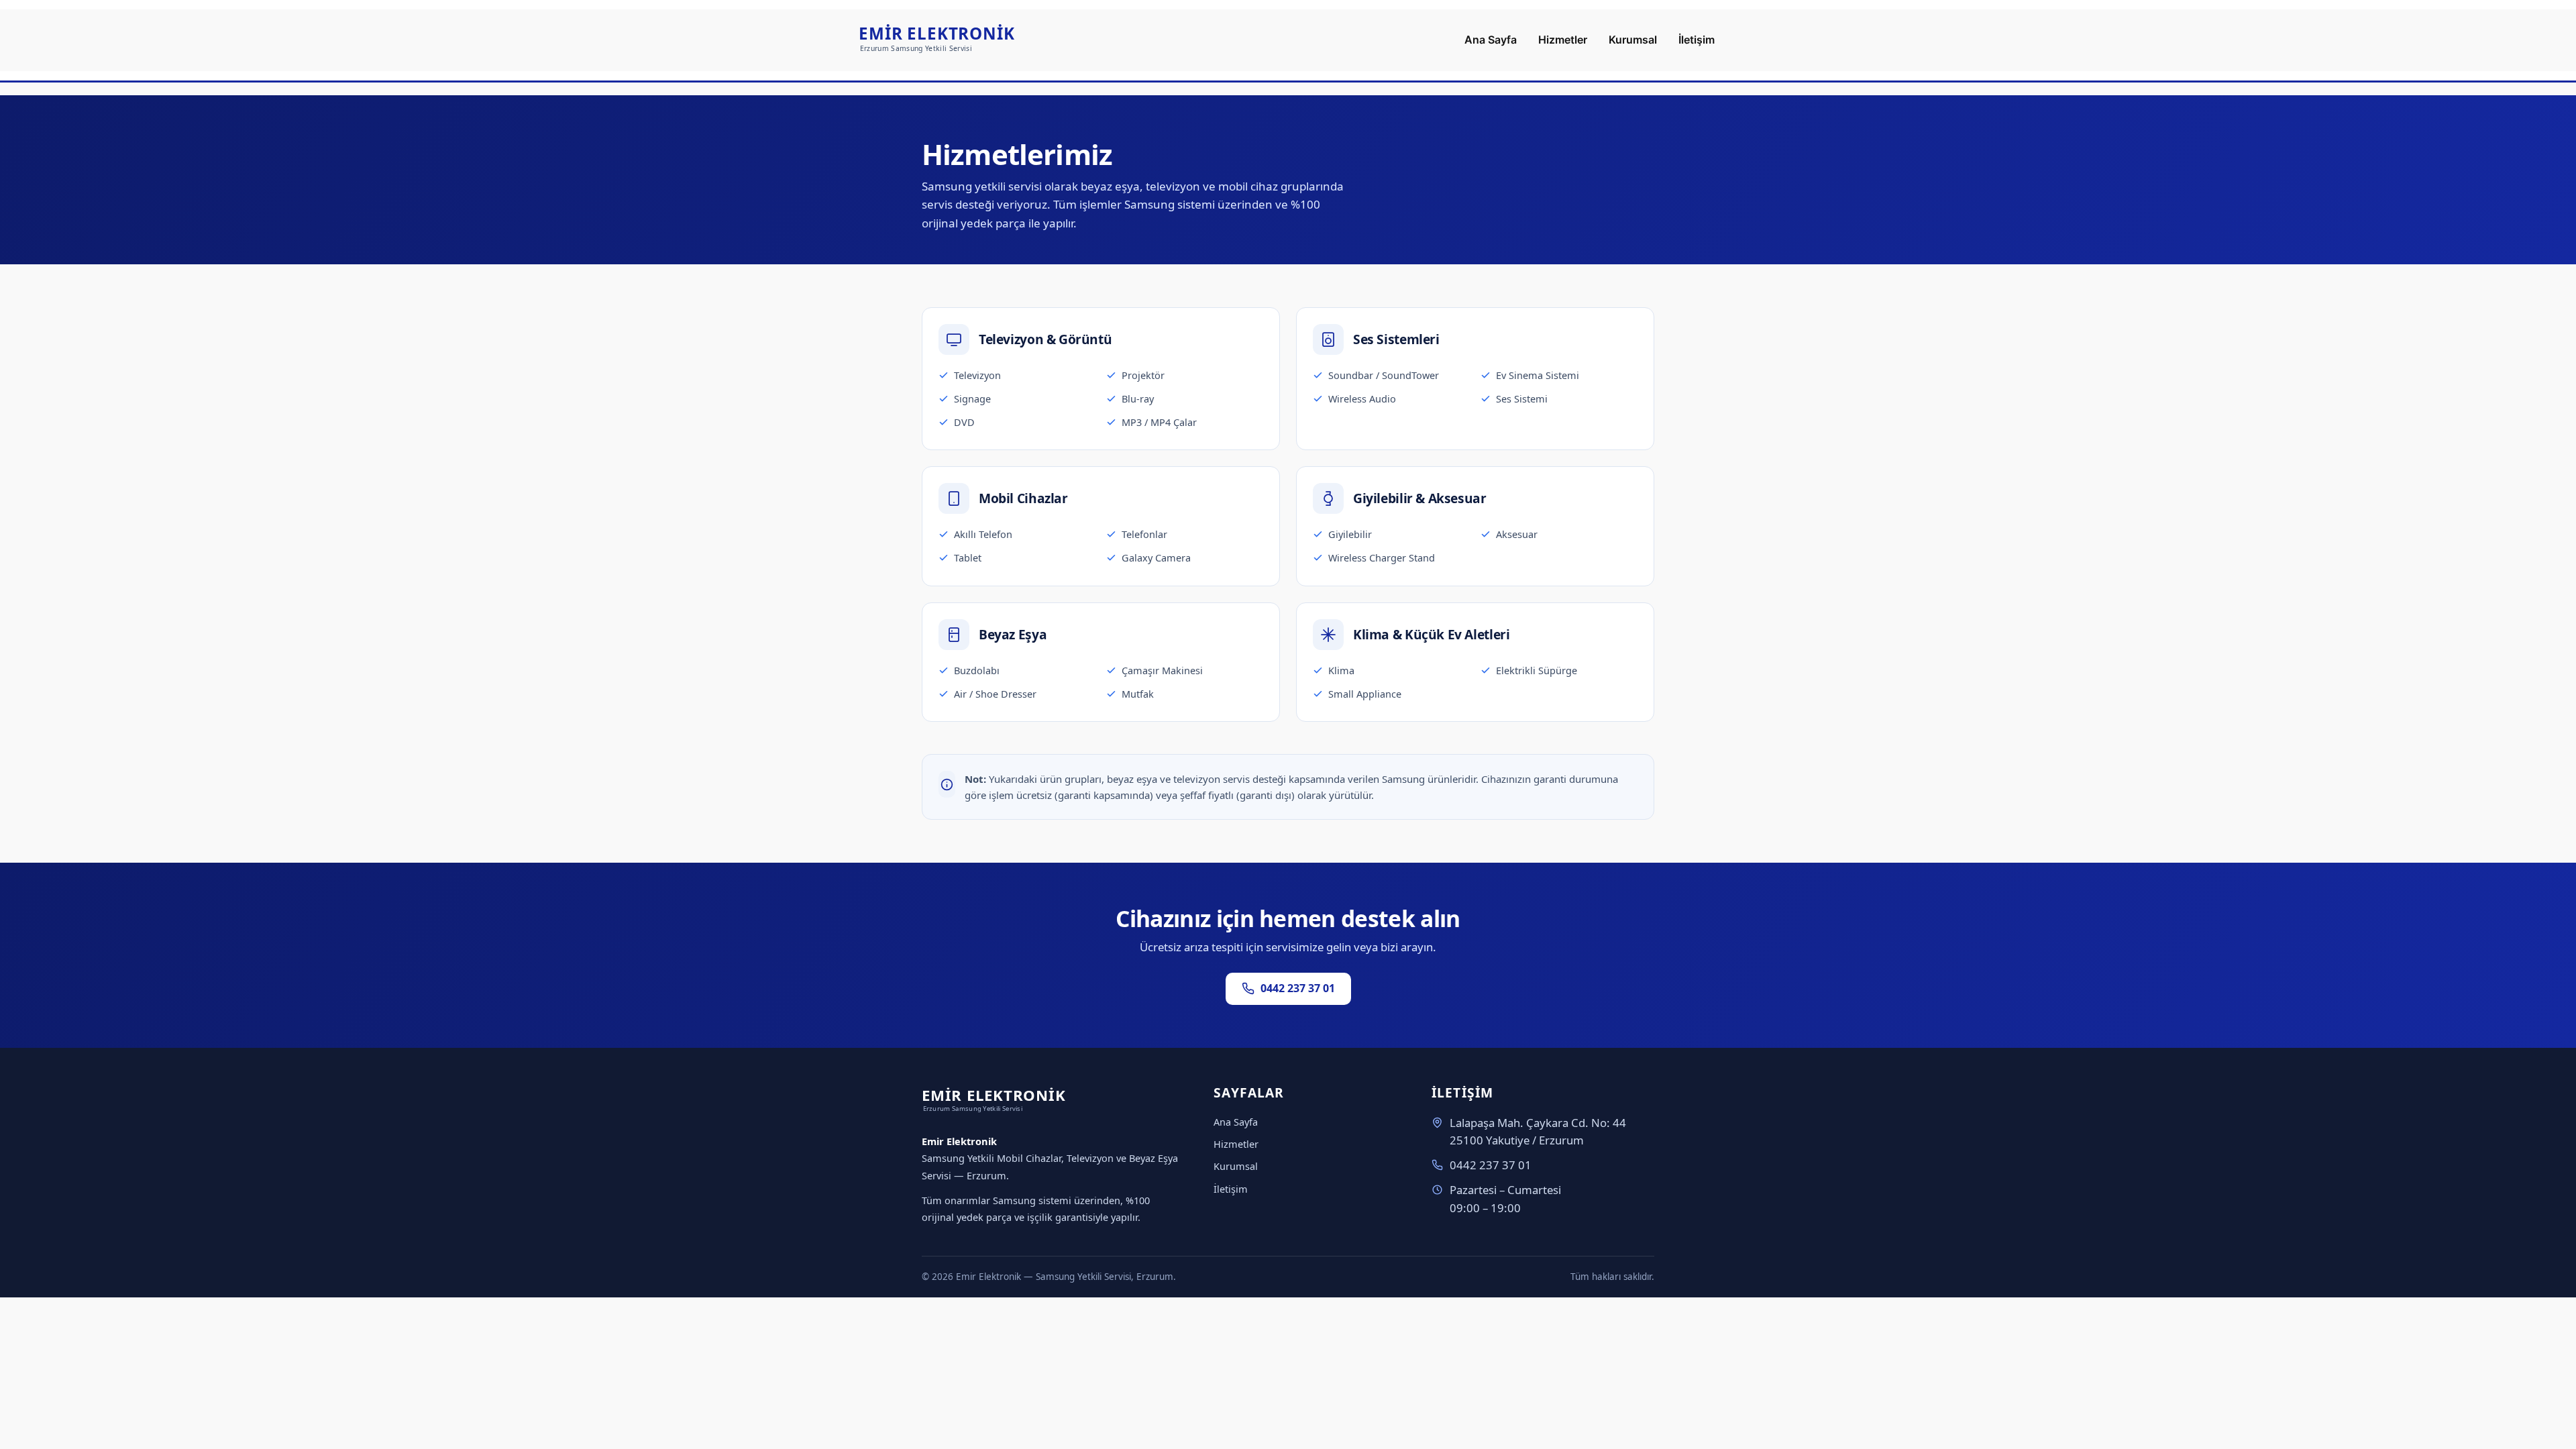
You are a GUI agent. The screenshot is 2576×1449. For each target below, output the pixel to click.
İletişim (1231, 1189)
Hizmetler (1236, 1144)
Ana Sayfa (1236, 1122)
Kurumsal (1236, 1166)
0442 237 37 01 (1298, 988)
